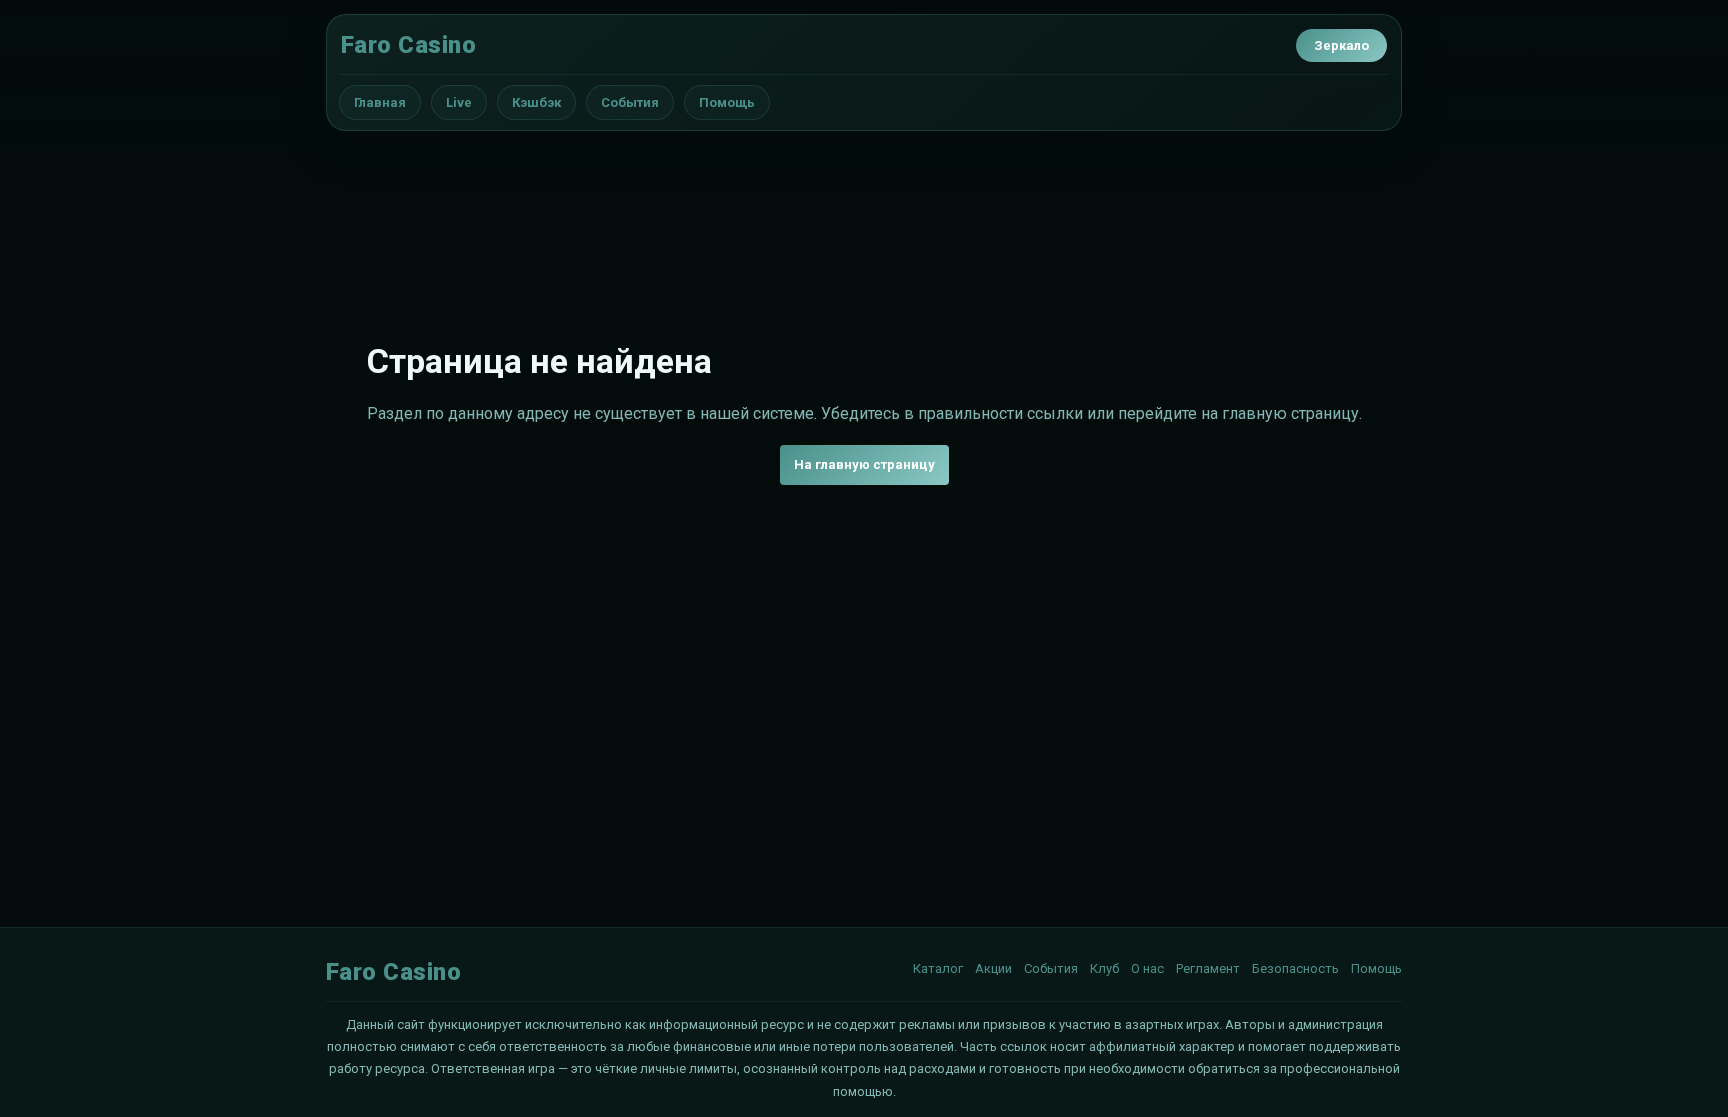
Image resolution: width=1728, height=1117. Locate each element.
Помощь (727, 102)
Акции (993, 968)
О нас (1147, 968)
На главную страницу (864, 464)
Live (459, 102)
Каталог (938, 968)
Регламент (1208, 968)
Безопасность (1295, 968)
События (630, 102)
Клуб (1104, 968)
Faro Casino (408, 45)
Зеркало (1341, 45)
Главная (380, 102)
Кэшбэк (536, 102)
